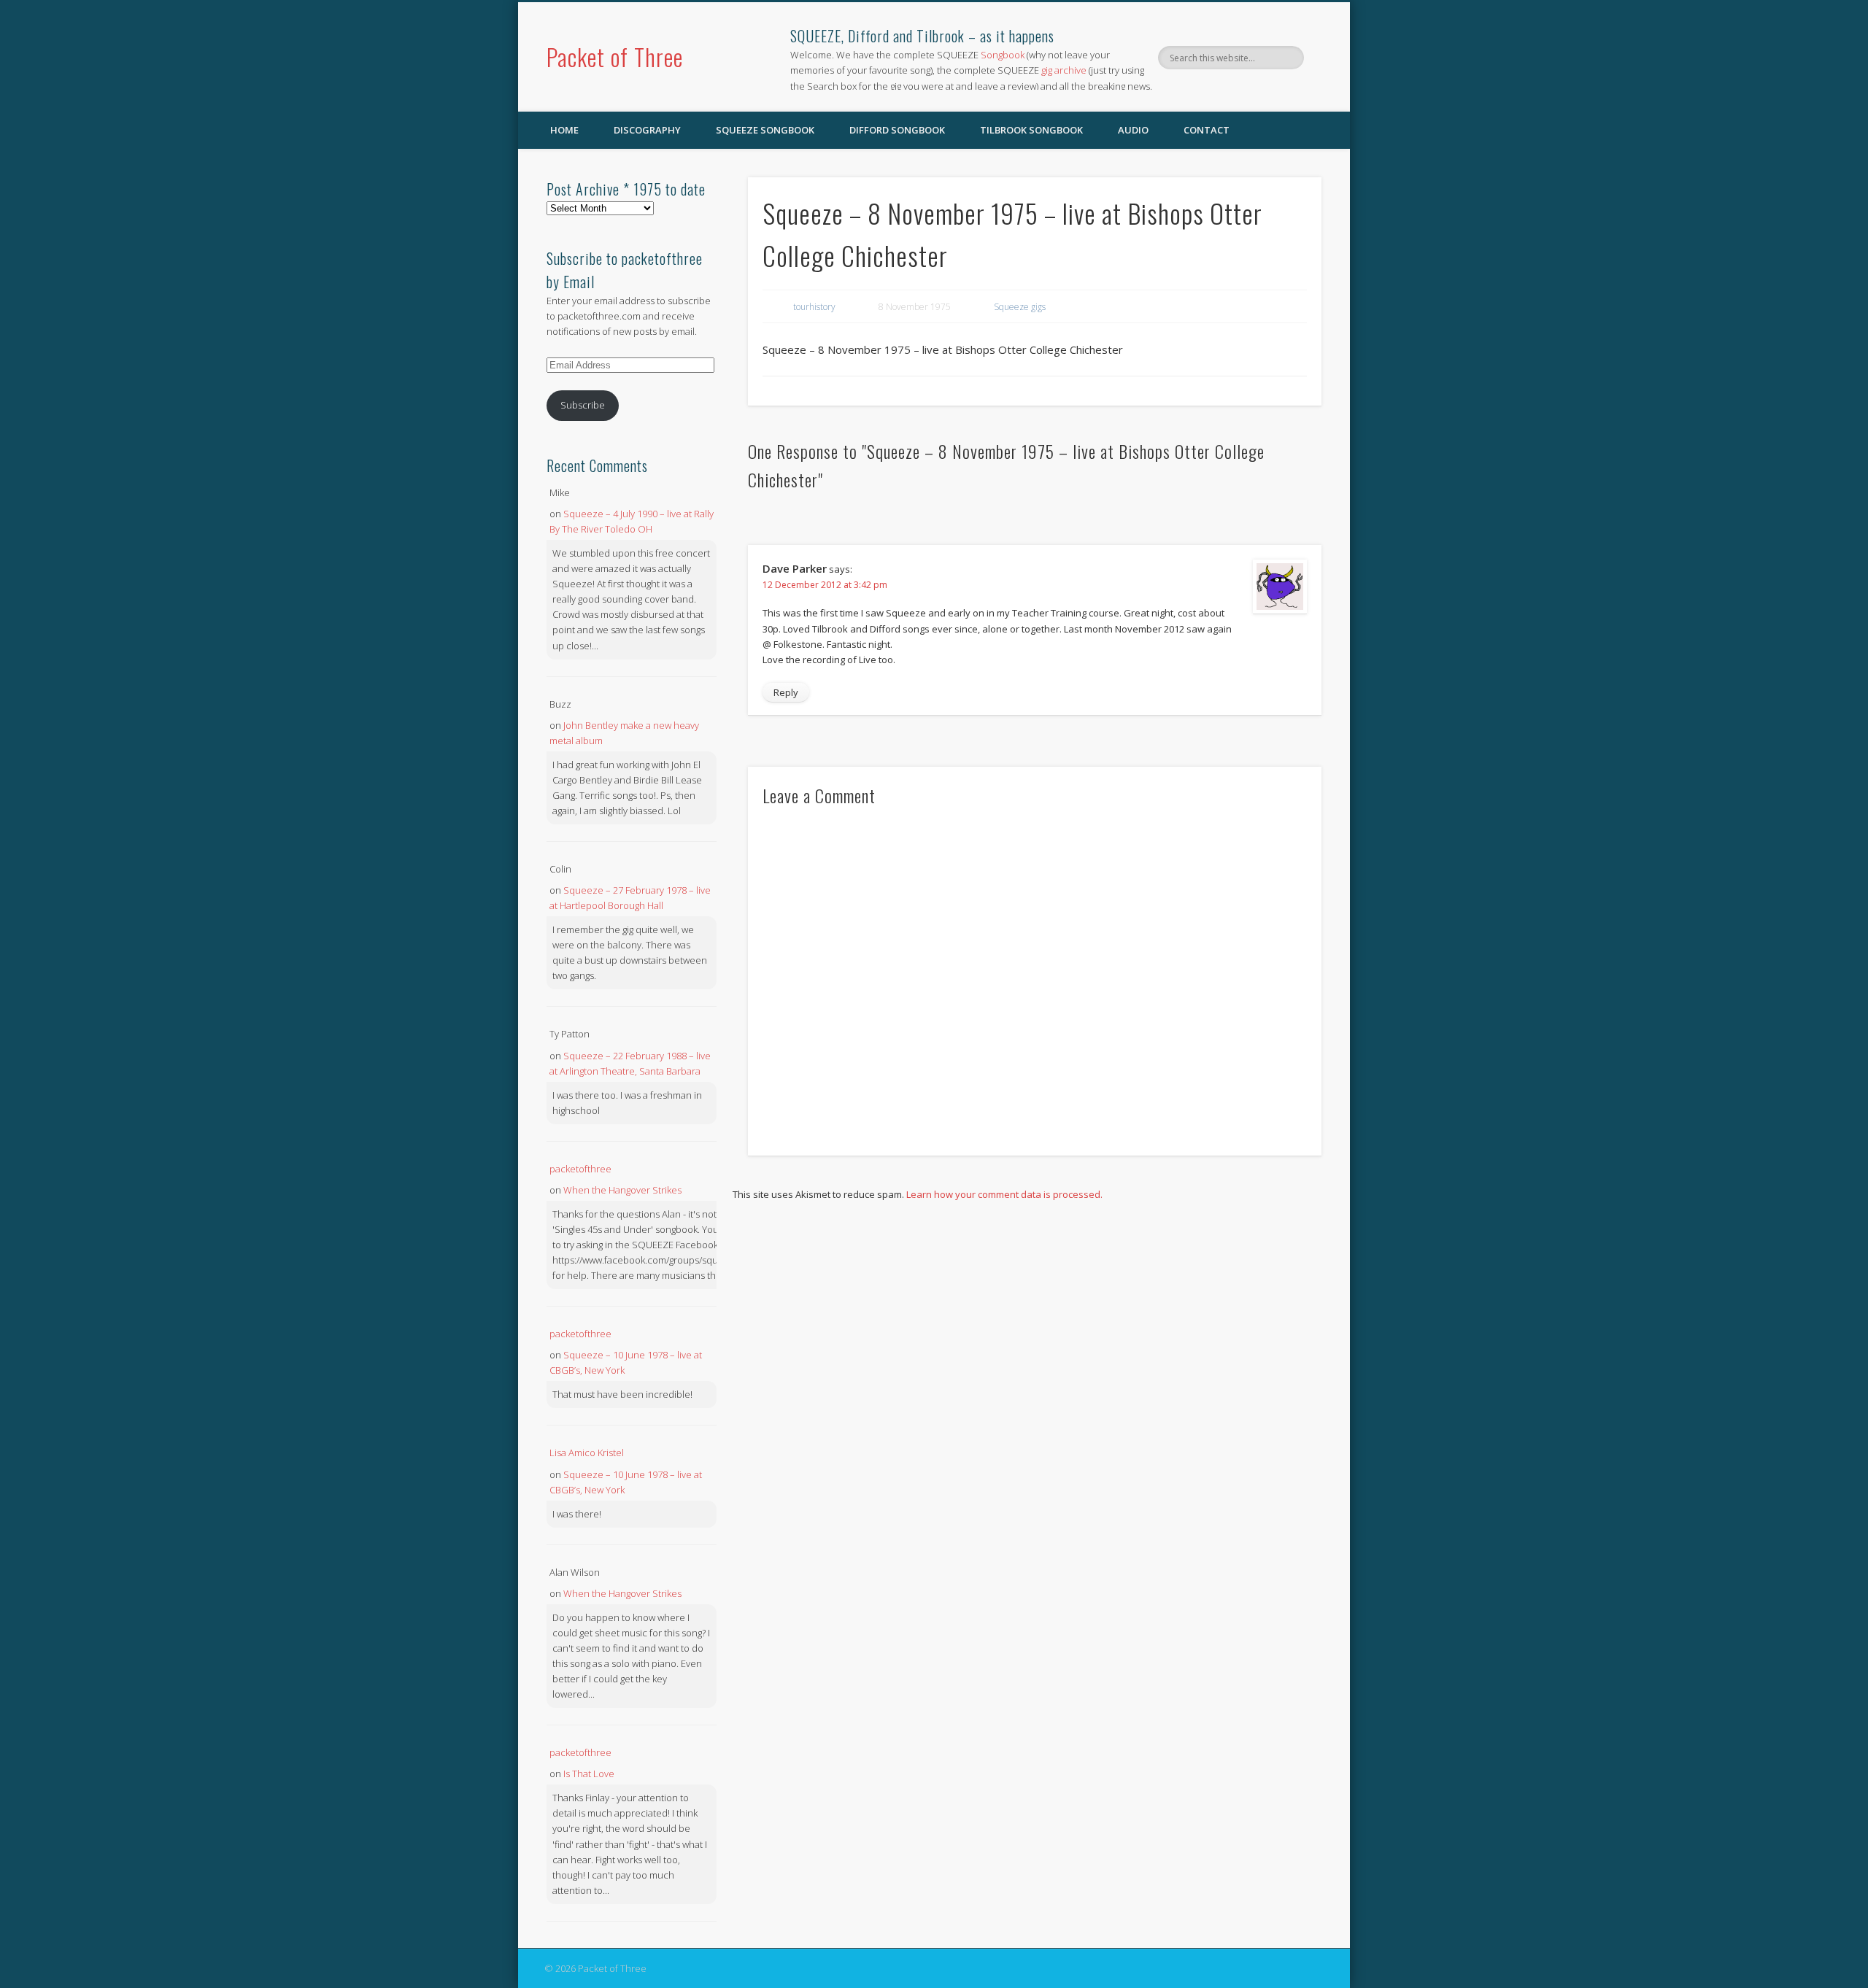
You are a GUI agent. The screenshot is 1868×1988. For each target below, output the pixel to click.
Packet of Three (615, 57)
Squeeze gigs (1020, 307)
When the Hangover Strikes (622, 1190)
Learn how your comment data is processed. (1004, 1194)
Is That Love (589, 1774)
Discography (647, 130)
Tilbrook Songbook (1031, 130)
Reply (786, 692)
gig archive (1064, 70)
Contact (1207, 130)
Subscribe (583, 405)
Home (564, 130)
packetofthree (580, 1169)
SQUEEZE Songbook (765, 130)
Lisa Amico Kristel (587, 1453)
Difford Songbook (897, 130)
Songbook (1003, 55)
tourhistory (814, 307)
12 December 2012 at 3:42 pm (825, 585)
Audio (1133, 130)
